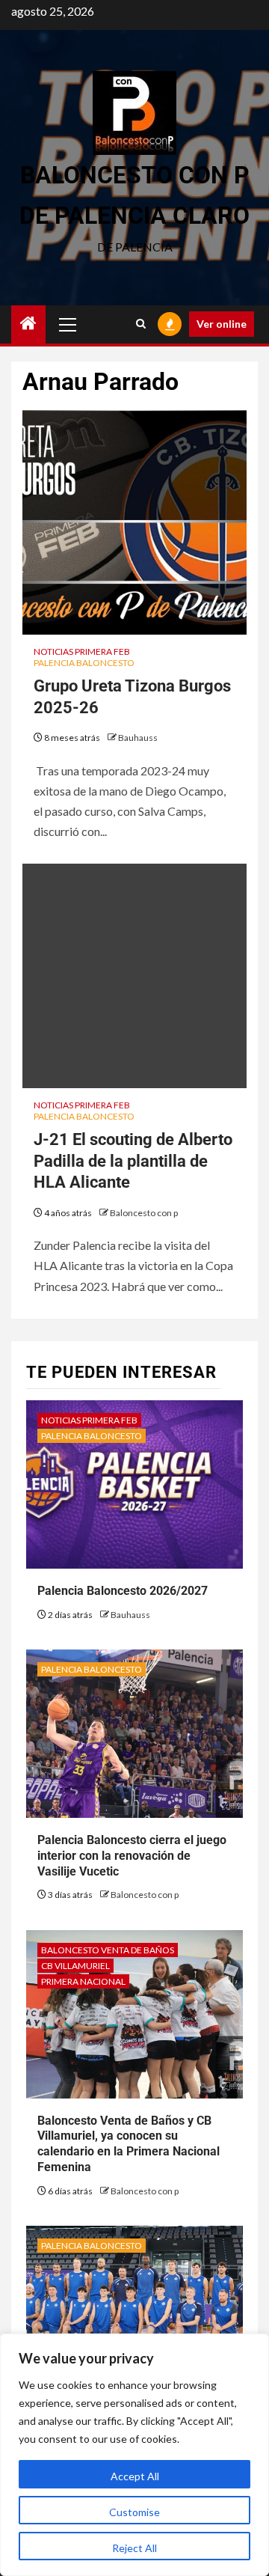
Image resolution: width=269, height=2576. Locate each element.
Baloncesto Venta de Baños (108, 1950)
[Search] (141, 324)
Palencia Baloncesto (84, 663)
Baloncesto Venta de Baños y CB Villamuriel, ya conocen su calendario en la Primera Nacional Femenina (129, 2144)
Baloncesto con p (144, 1213)
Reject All (134, 2548)
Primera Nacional (83, 1981)
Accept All (135, 2476)
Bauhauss (138, 738)
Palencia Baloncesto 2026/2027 (123, 1591)
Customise (134, 2512)
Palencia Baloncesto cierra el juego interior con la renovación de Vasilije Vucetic (132, 1856)
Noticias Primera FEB (82, 651)
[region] (134, 2455)
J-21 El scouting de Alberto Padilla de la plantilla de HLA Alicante (133, 1161)
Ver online (222, 324)
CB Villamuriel (75, 1966)
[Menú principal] (68, 324)
